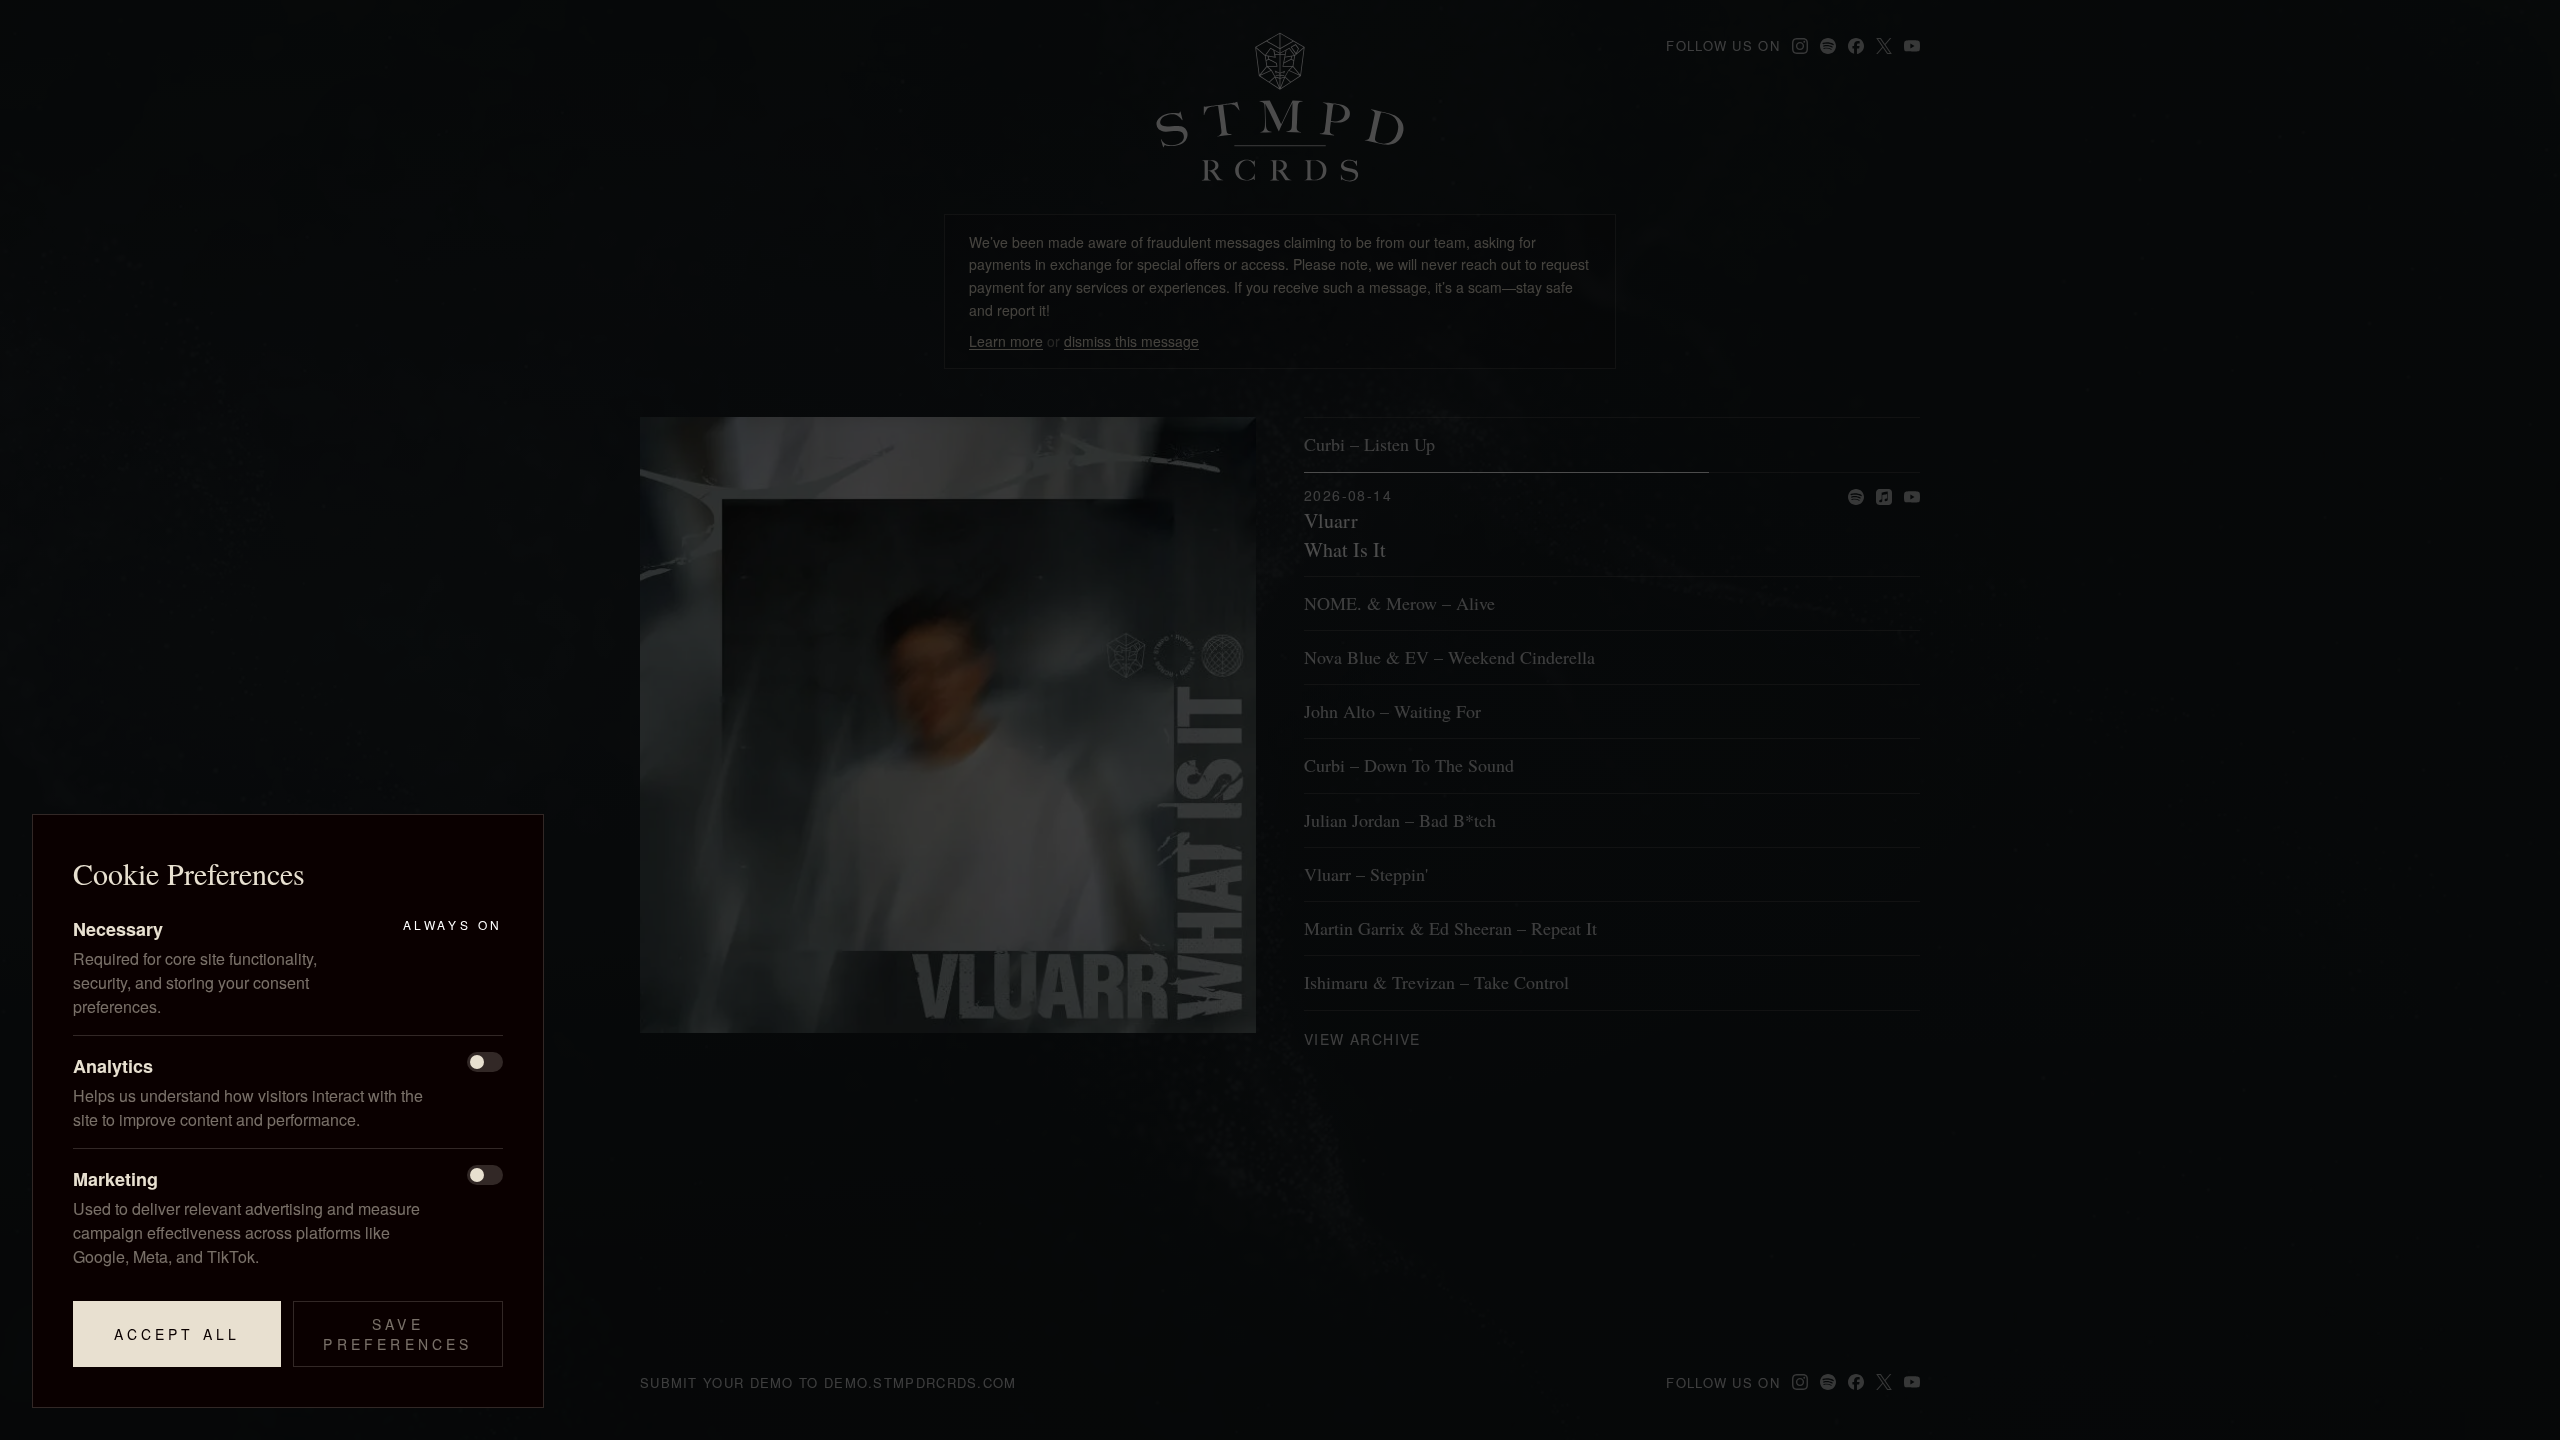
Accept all (177, 1334)
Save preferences (397, 1334)
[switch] (485, 1062)
